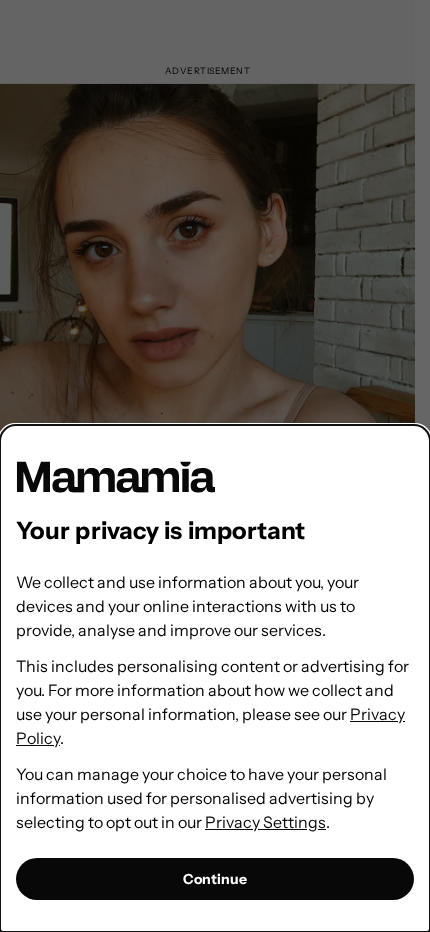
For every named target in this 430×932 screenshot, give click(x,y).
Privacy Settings (265, 822)
